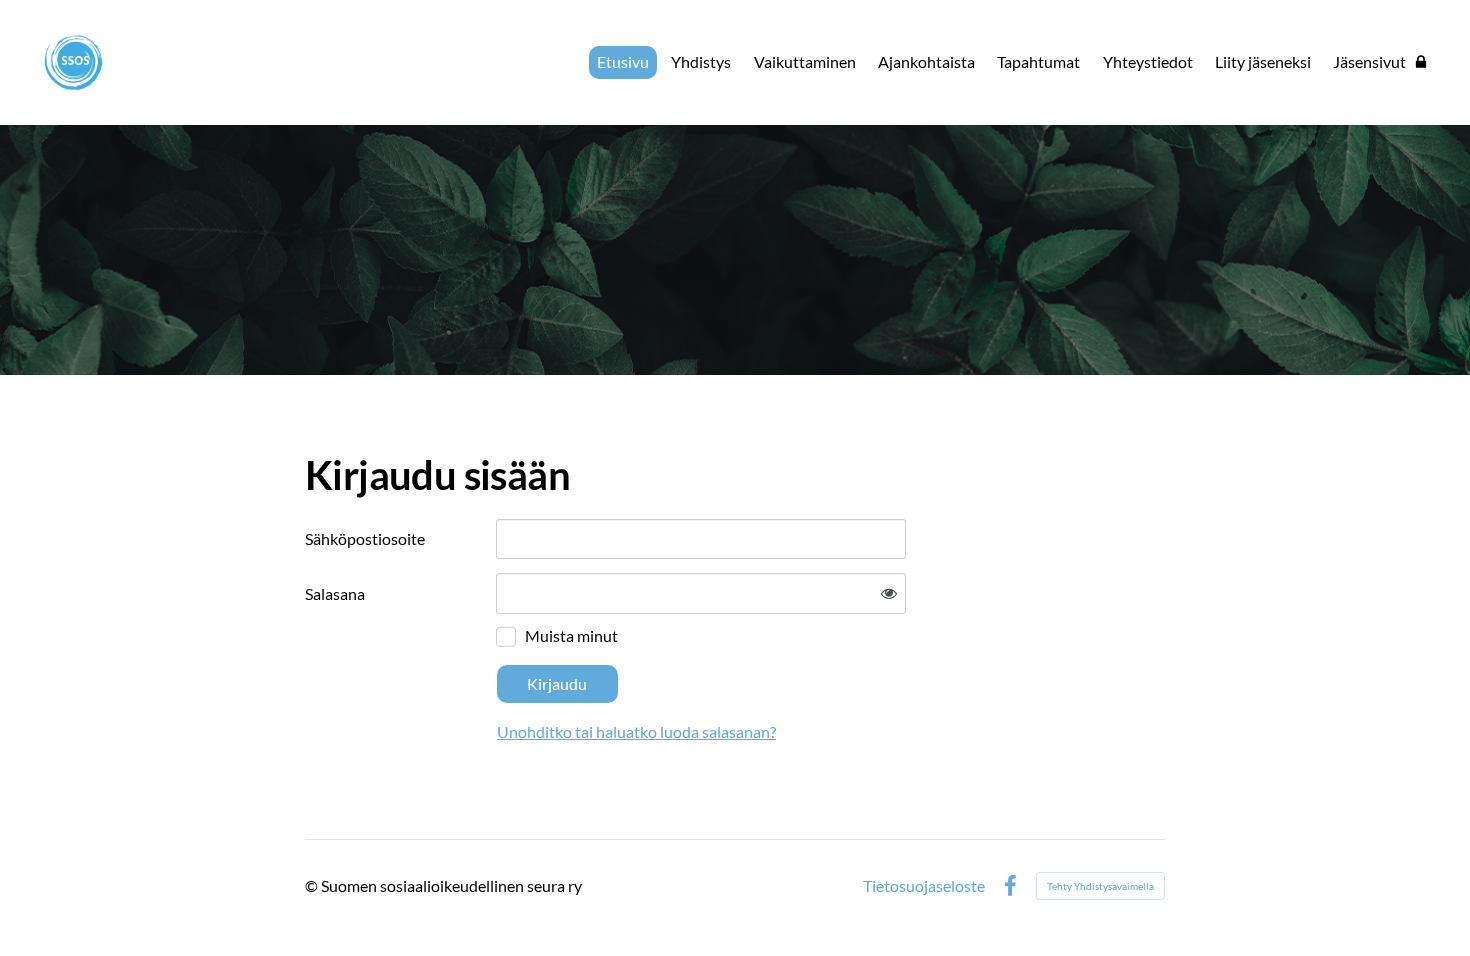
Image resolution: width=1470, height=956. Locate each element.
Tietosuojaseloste (924, 886)
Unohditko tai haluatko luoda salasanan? (636, 731)
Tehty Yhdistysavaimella (1100, 886)
